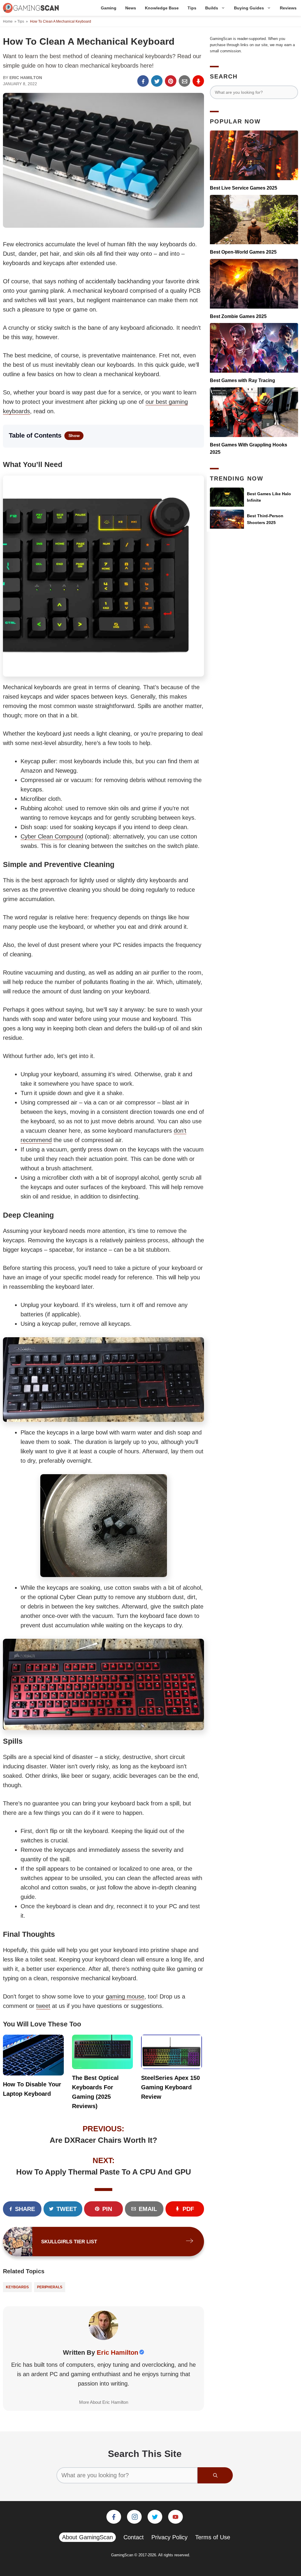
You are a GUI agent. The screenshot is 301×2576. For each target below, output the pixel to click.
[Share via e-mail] (184, 81)
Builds (212, 8)
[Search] (215, 2475)
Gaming (109, 8)
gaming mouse (125, 1996)
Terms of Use (213, 2537)
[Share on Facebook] (143, 81)
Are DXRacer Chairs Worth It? (103, 2140)
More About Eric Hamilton (104, 2402)
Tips (192, 8)
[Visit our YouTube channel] (175, 2517)
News (131, 8)
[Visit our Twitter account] (155, 2517)
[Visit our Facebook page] (114, 2517)
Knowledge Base (162, 8)
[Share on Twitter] (157, 81)
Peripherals (50, 2287)
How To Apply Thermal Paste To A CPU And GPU (104, 2172)
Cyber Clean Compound (52, 836)
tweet (43, 2006)
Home (8, 21)
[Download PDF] (198, 81)
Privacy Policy (169, 2537)
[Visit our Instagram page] (134, 2517)
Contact (134, 2537)
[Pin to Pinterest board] (171, 81)
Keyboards (17, 2287)
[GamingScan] (31, 8)
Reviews (288, 8)
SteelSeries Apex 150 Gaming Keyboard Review (170, 2087)
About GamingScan (87, 2537)
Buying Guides (249, 8)
